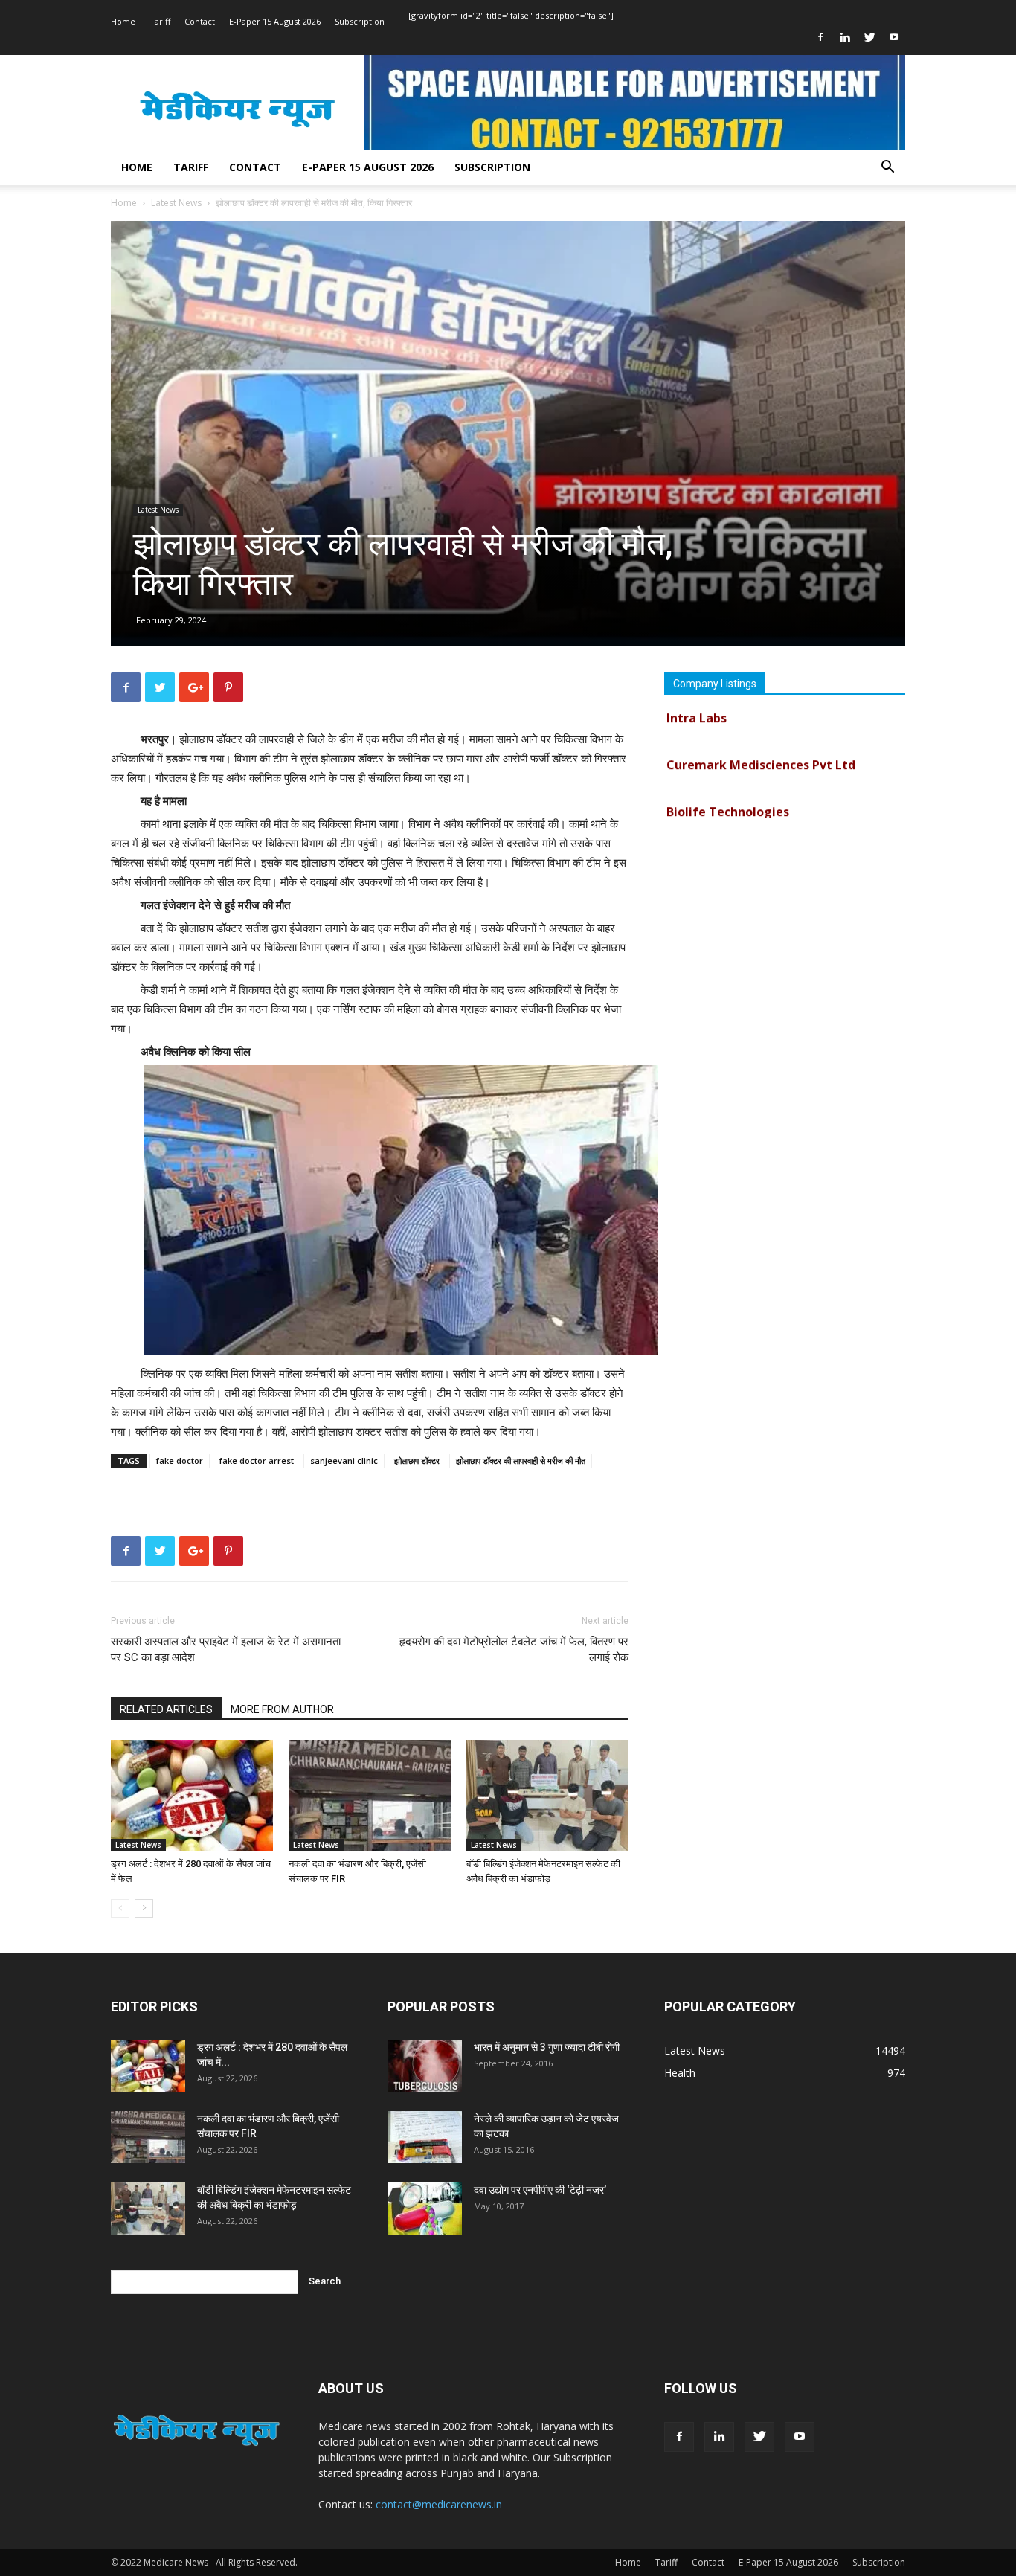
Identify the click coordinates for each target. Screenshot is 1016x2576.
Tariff (160, 21)
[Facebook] (820, 37)
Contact (200, 21)
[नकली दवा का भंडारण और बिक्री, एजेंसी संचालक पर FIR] (370, 1796)
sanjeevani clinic (344, 1461)
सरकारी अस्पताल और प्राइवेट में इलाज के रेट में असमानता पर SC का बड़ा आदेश (226, 1650)
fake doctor (180, 1461)
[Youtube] (894, 37)
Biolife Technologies (728, 787)
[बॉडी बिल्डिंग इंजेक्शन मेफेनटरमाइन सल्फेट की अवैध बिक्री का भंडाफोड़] (547, 1796)
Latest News (176, 203)
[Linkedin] (845, 37)
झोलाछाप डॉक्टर (417, 1461)
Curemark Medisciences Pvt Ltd (761, 740)
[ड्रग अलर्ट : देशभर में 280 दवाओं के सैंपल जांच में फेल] (192, 1796)
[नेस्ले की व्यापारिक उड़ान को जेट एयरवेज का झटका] (425, 2137)
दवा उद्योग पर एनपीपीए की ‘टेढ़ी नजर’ (540, 2190)
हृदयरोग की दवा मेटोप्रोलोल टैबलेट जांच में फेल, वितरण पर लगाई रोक (514, 1650)
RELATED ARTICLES (166, 1709)
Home (123, 21)
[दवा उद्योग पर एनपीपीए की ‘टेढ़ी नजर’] (425, 2209)
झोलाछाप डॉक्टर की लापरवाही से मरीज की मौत (521, 1461)
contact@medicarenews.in (439, 2504)
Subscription (360, 21)
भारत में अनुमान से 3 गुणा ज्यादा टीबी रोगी (547, 2047)
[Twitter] (869, 37)
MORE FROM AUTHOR (282, 1709)
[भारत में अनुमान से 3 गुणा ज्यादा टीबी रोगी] (425, 2066)
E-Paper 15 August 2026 (275, 21)
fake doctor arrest (257, 1461)
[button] (887, 168)
